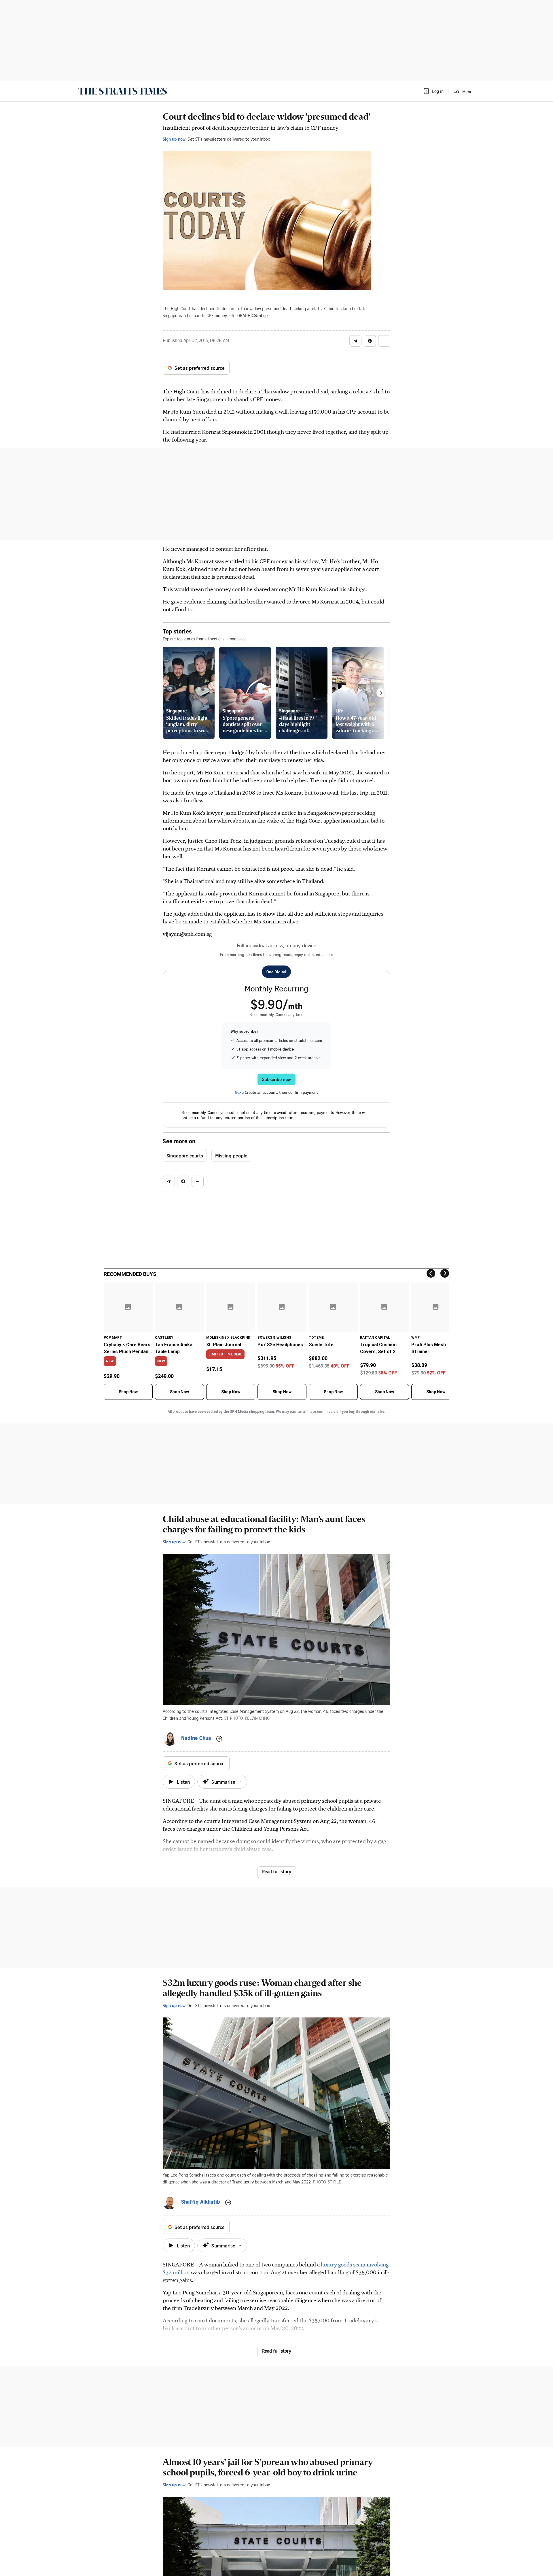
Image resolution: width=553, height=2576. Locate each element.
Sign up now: (175, 139)
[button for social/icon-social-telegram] (355, 341)
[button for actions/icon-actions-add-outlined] (219, 1739)
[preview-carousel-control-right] (381, 693)
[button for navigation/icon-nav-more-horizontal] (384, 341)
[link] (123, 91)
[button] (433, 91)
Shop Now (128, 1392)
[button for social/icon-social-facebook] (370, 341)
